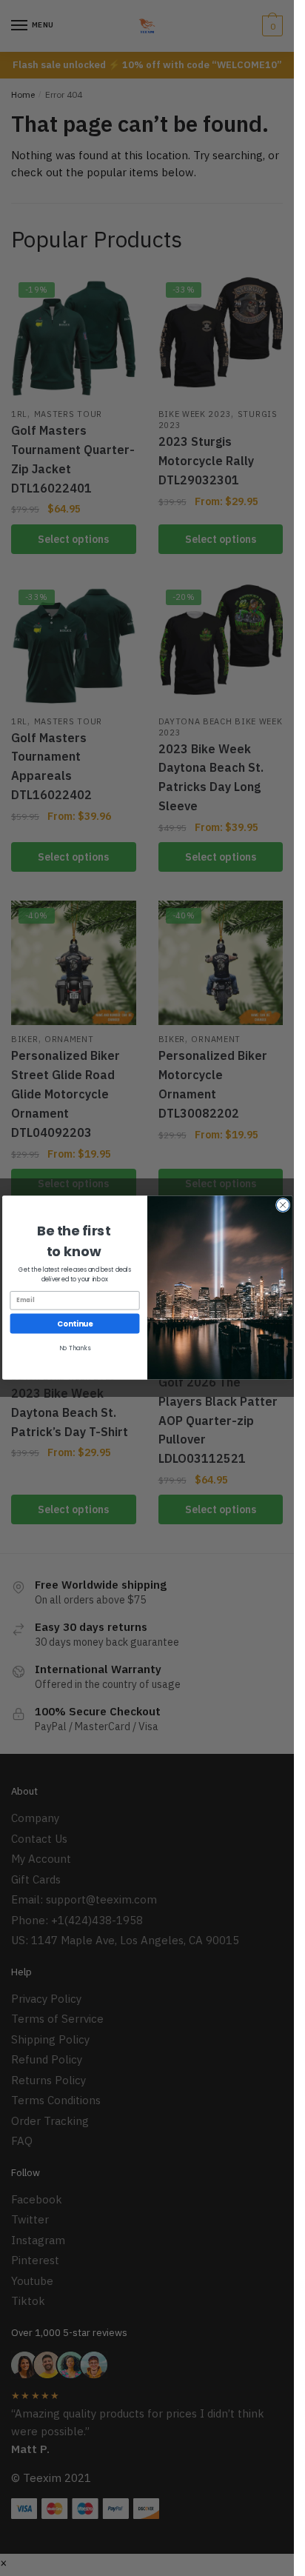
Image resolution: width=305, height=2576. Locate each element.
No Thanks (74, 1348)
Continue (75, 1324)
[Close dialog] (283, 1206)
